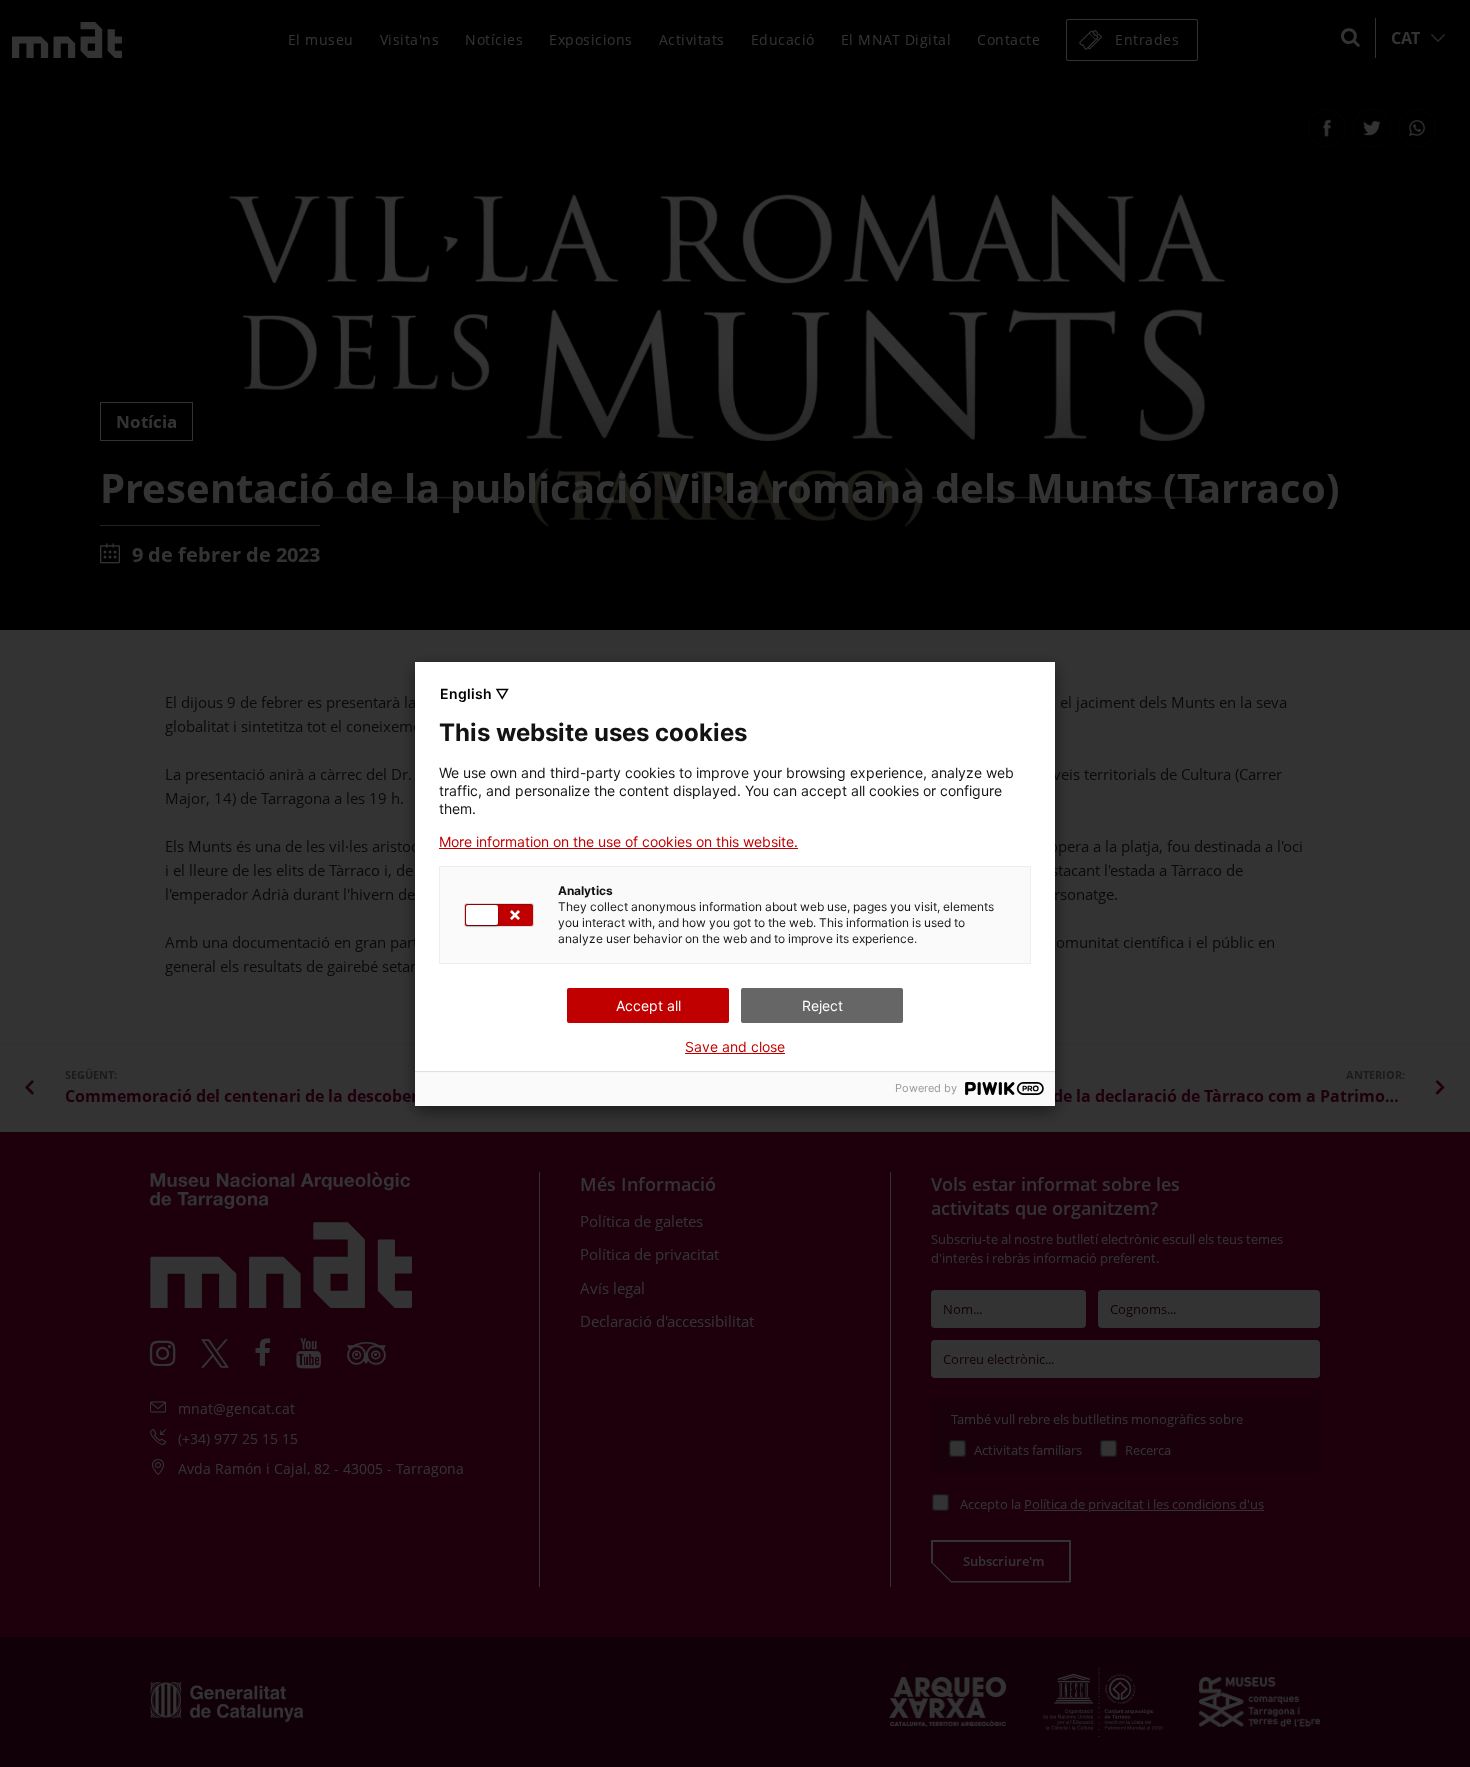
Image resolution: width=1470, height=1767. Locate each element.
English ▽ (474, 693)
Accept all (648, 1005)
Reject (822, 1005)
